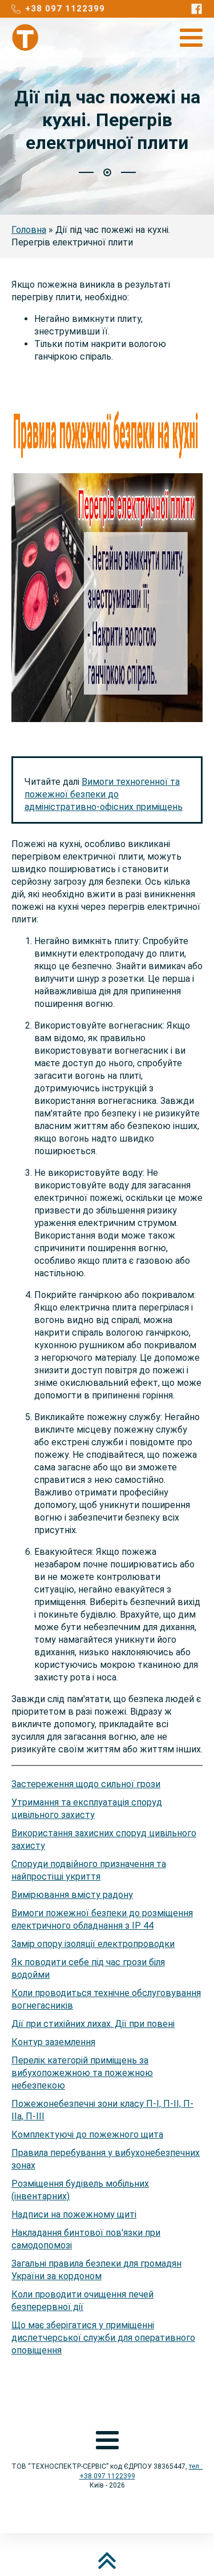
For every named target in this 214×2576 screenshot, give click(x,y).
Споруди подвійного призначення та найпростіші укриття (89, 1870)
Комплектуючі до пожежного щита (87, 2134)
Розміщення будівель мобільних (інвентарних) (80, 2190)
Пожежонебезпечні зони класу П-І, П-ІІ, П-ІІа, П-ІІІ (102, 2110)
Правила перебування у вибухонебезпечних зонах (106, 2159)
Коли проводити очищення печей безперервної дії (82, 2301)
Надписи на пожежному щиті (74, 2214)
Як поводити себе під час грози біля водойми (88, 1968)
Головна (29, 230)
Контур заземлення (53, 2042)
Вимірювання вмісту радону (72, 1895)
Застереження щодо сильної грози (86, 1784)
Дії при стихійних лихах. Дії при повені (93, 2024)
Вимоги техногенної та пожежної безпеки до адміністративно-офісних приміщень (104, 794)
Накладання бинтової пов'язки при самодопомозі (86, 2239)
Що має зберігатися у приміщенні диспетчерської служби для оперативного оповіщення (103, 2338)
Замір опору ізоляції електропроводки (93, 1944)
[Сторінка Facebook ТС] (197, 9)
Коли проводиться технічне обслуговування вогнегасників (106, 1999)
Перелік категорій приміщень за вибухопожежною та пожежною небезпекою (82, 2073)
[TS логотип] (26, 38)
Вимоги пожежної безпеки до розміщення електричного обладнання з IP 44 (102, 1919)
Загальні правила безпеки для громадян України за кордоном (96, 2270)
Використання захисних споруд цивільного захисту (104, 1839)
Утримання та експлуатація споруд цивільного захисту (87, 1809)
